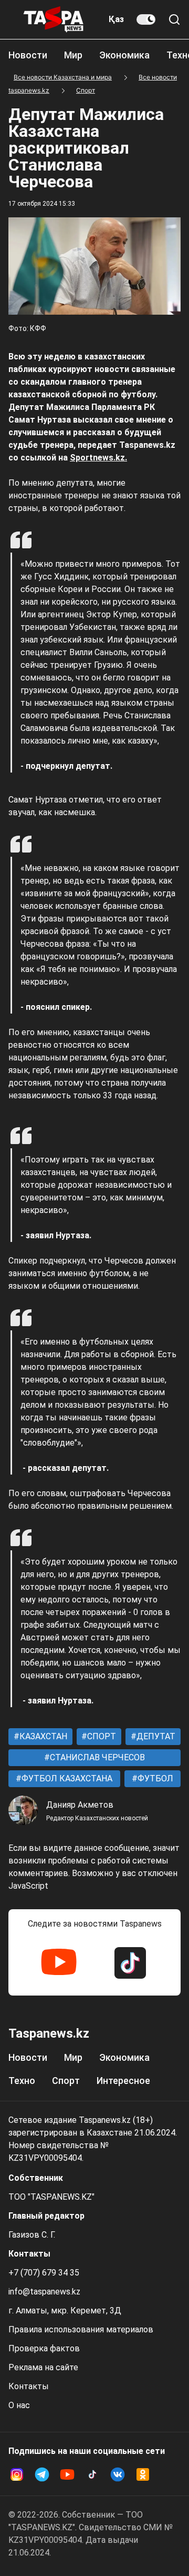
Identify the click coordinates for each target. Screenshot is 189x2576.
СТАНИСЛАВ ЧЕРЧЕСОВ (96, 1757)
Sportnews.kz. (98, 458)
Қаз (116, 19)
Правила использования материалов (81, 2329)
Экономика (124, 55)
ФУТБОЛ (154, 1778)
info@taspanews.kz (44, 2292)
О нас (19, 2405)
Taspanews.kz (49, 2033)
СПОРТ (101, 1736)
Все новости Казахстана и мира (63, 77)
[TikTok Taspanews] (130, 1963)
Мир (73, 55)
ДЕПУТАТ (155, 1736)
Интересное (123, 2081)
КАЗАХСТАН (42, 1736)
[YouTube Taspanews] (59, 1963)
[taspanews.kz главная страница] (54, 19)
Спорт (86, 90)
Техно (22, 2081)
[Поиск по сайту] (174, 19)
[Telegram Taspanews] (42, 2474)
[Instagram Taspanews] (17, 2474)
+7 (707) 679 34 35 (44, 2273)
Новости (28, 55)
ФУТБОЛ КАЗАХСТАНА (66, 1778)
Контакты (29, 2386)
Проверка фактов (44, 2348)
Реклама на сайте (43, 2367)
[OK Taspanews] (143, 2474)
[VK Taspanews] (118, 2474)
